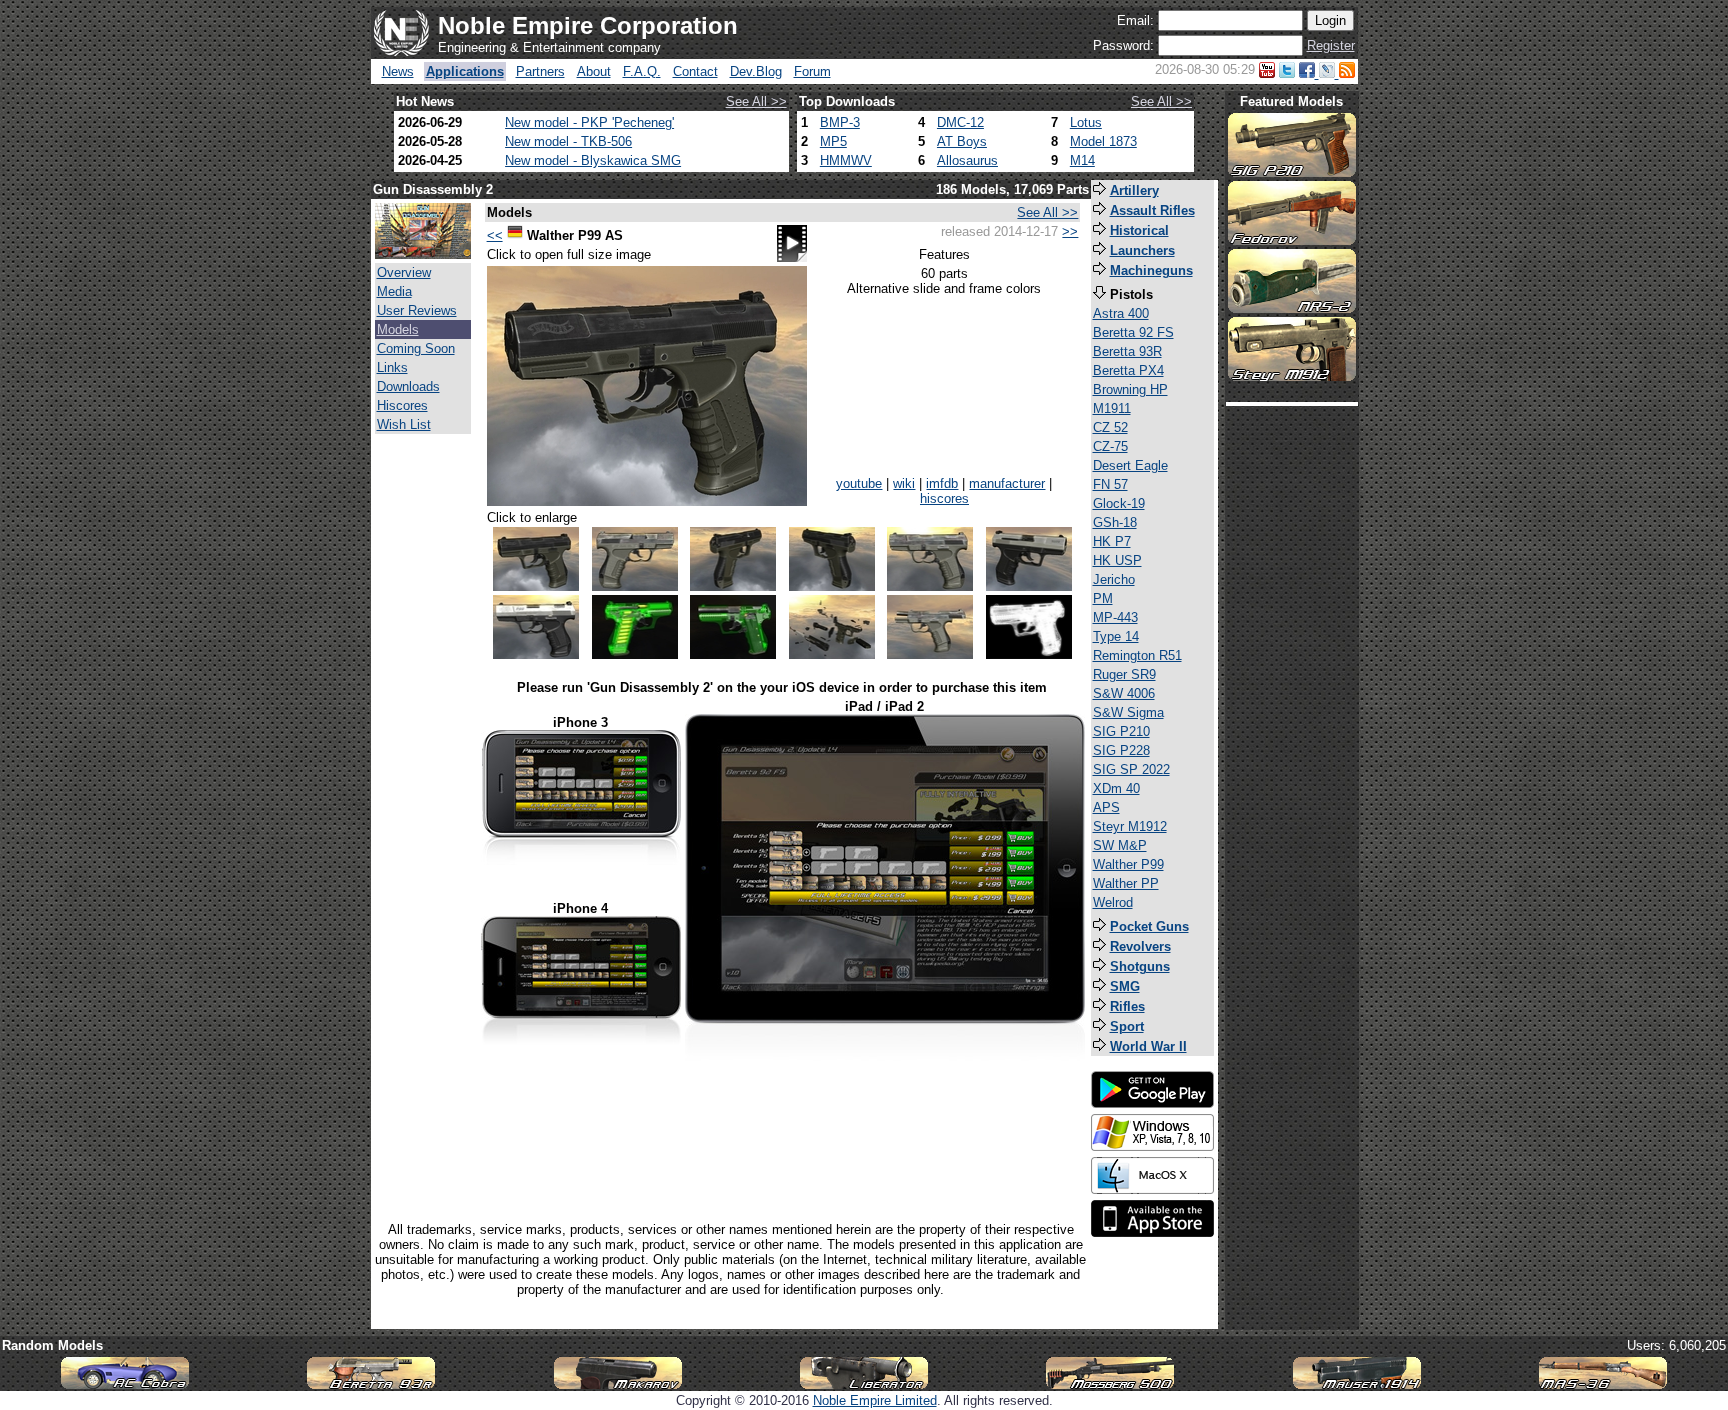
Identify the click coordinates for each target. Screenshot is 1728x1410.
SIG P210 (1121, 731)
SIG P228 (1121, 750)
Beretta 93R (1127, 351)
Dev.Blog (756, 71)
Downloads (408, 386)
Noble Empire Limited (875, 1400)
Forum (812, 71)
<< (495, 235)
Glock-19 (1119, 503)
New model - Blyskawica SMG (593, 160)
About (594, 71)
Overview (404, 272)
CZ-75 (1110, 446)
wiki (904, 483)
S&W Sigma (1128, 712)
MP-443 (1115, 617)
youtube (859, 483)
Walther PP (1126, 883)
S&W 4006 (1124, 693)
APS (1106, 807)
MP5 (833, 141)
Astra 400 (1121, 313)
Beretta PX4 (1128, 370)
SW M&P (1120, 845)
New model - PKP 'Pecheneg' (589, 122)
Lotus (1086, 122)
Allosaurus (967, 160)
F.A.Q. (642, 71)
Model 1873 (1103, 141)
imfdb (942, 483)
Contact (695, 71)
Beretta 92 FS (1133, 332)
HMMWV (846, 160)
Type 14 (1116, 636)
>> (1070, 231)
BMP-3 (840, 122)
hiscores (944, 498)
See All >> (756, 101)
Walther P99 (1128, 864)
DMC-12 (960, 122)
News (398, 71)
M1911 (1112, 408)
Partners (540, 71)
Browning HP (1130, 389)
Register (1331, 45)
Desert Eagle (1130, 465)
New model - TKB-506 (568, 141)
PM (1103, 598)
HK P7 (1112, 541)
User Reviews (417, 310)
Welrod (1113, 902)
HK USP (1117, 560)
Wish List (404, 424)
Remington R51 (1137, 655)
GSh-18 (1115, 522)
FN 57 (1110, 484)
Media (394, 291)
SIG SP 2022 (1131, 769)
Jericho (1114, 579)
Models (398, 329)
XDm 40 (1116, 788)
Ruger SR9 (1124, 674)
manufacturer (1007, 483)
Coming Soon (416, 348)
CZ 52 (1110, 427)
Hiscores (402, 405)
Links (392, 367)
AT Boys (962, 141)
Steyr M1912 (1130, 826)
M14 (1082, 160)
